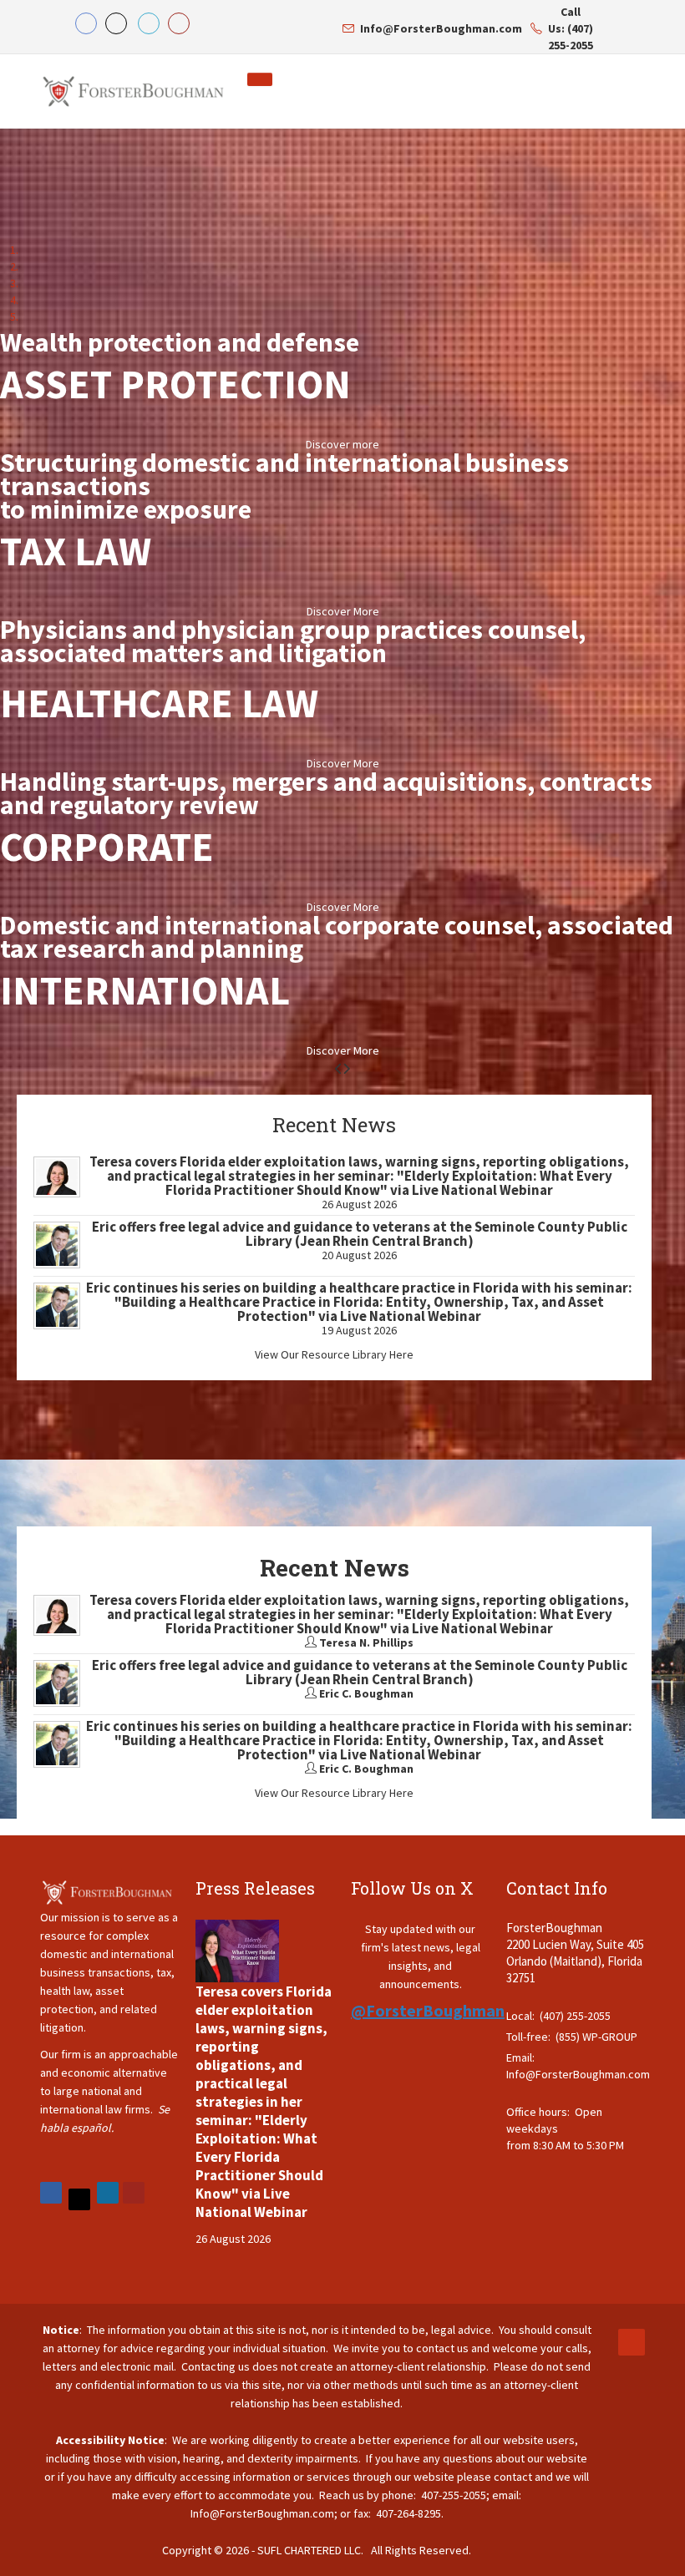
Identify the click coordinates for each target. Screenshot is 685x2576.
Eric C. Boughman (366, 1693)
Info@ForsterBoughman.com (578, 2074)
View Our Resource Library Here (334, 1354)
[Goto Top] (632, 2342)
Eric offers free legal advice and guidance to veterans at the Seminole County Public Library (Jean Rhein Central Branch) (360, 1234)
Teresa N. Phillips (366, 1642)
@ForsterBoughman (428, 2010)
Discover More (343, 611)
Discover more (342, 444)
